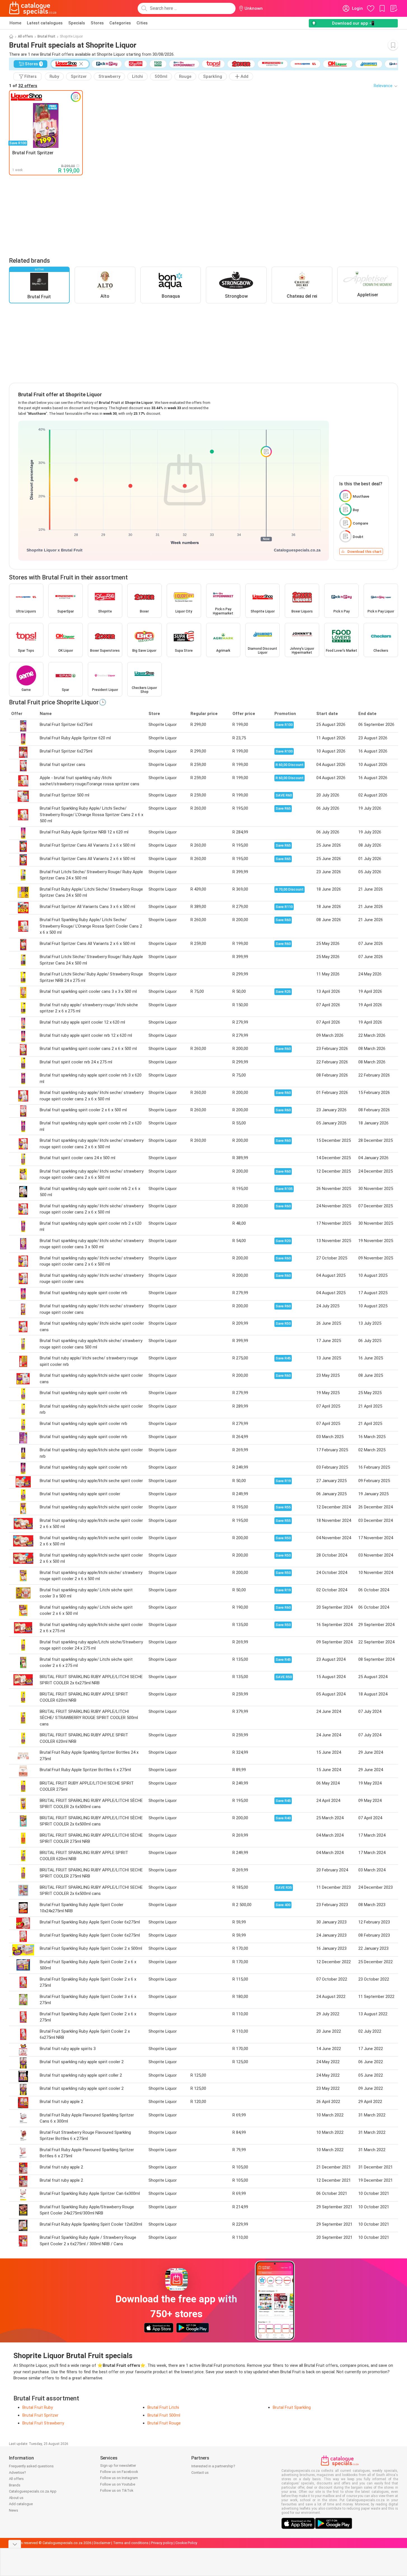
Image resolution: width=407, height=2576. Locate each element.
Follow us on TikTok (117, 2490)
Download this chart (364, 552)
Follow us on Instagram (119, 2478)
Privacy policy (162, 2543)
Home (15, 23)
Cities (142, 23)
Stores (97, 23)
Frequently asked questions (31, 2466)
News (14, 2510)
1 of (23, 86)
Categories (120, 23)
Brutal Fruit (46, 36)
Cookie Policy (186, 2543)
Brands (15, 2485)
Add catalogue (21, 2504)
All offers (25, 36)
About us (16, 2498)
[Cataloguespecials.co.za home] (33, 8)
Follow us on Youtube (118, 2484)
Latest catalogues (45, 23)
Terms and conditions (131, 2543)
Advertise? (17, 2473)
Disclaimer (102, 2543)
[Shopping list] (394, 8)
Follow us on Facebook (119, 2472)
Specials (77, 23)
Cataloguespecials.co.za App (33, 2491)
